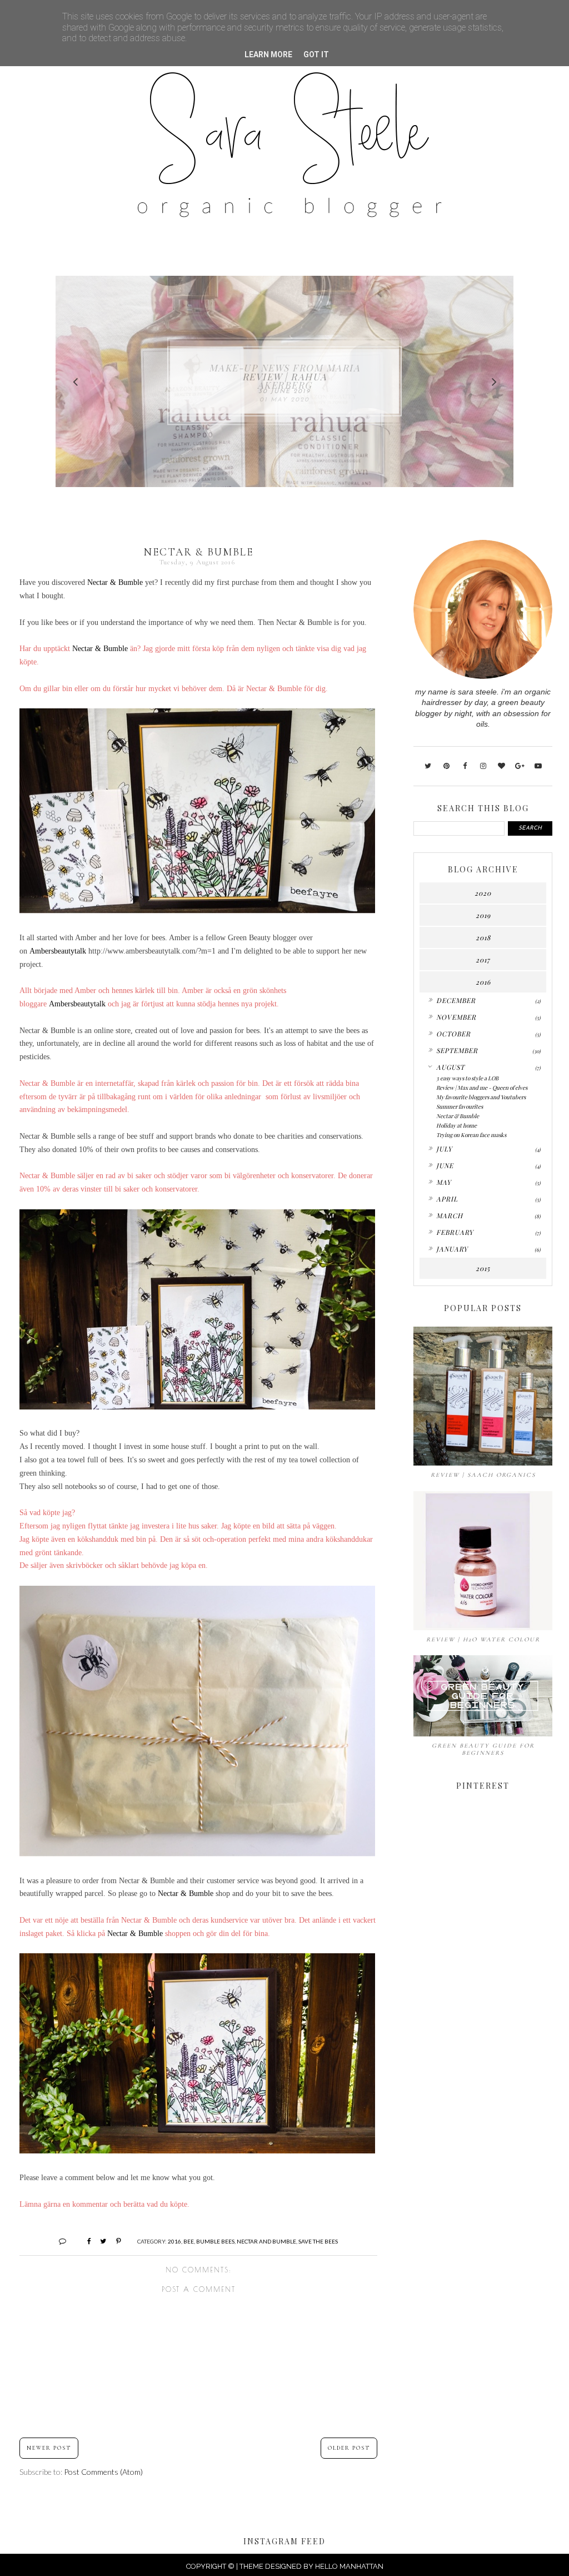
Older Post (349, 2448)
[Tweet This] (99, 2241)
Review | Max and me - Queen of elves (482, 1088)
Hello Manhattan (349, 2566)
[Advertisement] (483, 2120)
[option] (284, 381)
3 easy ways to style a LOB (467, 1078)
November (456, 1017)
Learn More (268, 54)
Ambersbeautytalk (58, 951)
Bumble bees (215, 2241)
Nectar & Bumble (115, 582)
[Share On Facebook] (84, 2241)
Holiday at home (456, 1125)
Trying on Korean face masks (471, 1135)
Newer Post (49, 2448)
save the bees (318, 2241)
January (452, 1249)
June (445, 1165)
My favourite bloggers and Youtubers (481, 1097)
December (456, 1000)
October (453, 1034)
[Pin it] (114, 2241)
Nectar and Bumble (266, 2241)
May (444, 1182)
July (444, 1149)
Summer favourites (460, 1106)
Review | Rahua (285, 376)
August (450, 1067)
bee (189, 2241)
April (447, 1199)
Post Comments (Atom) (103, 2472)
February (455, 1232)
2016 (174, 2241)
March (450, 1215)
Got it (316, 54)
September (457, 1050)
